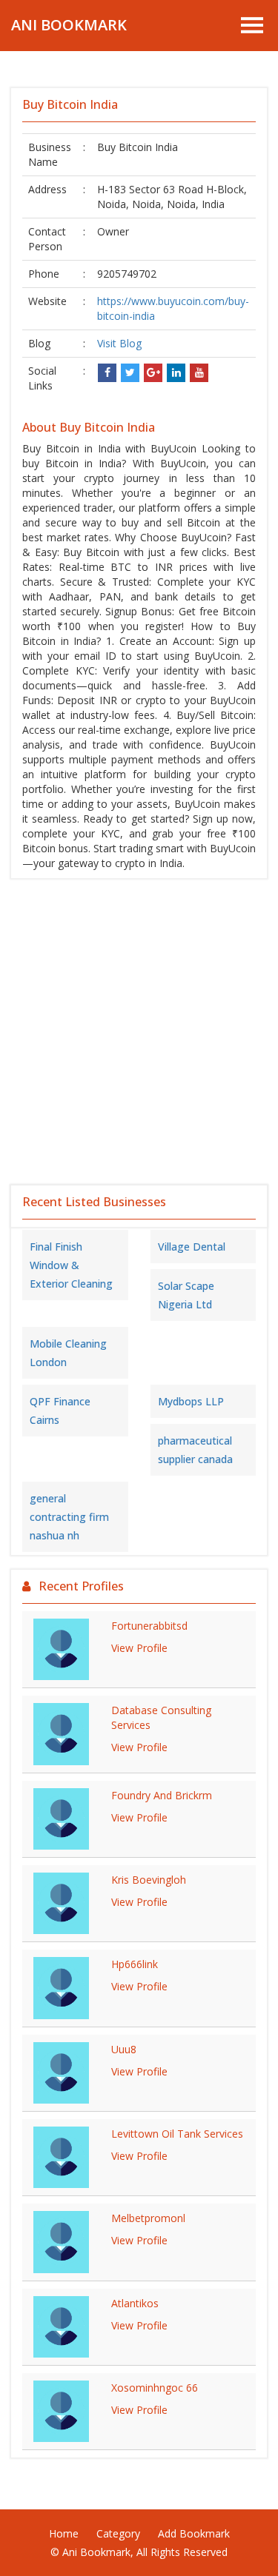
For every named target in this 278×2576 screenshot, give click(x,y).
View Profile (139, 1648)
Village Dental (192, 1247)
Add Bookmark (194, 2533)
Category (118, 2533)
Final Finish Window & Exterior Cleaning (71, 1265)
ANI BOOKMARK (69, 25)
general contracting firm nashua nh (69, 1517)
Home (64, 2533)
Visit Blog (119, 343)
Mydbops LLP (191, 1401)
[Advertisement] (139, 1032)
